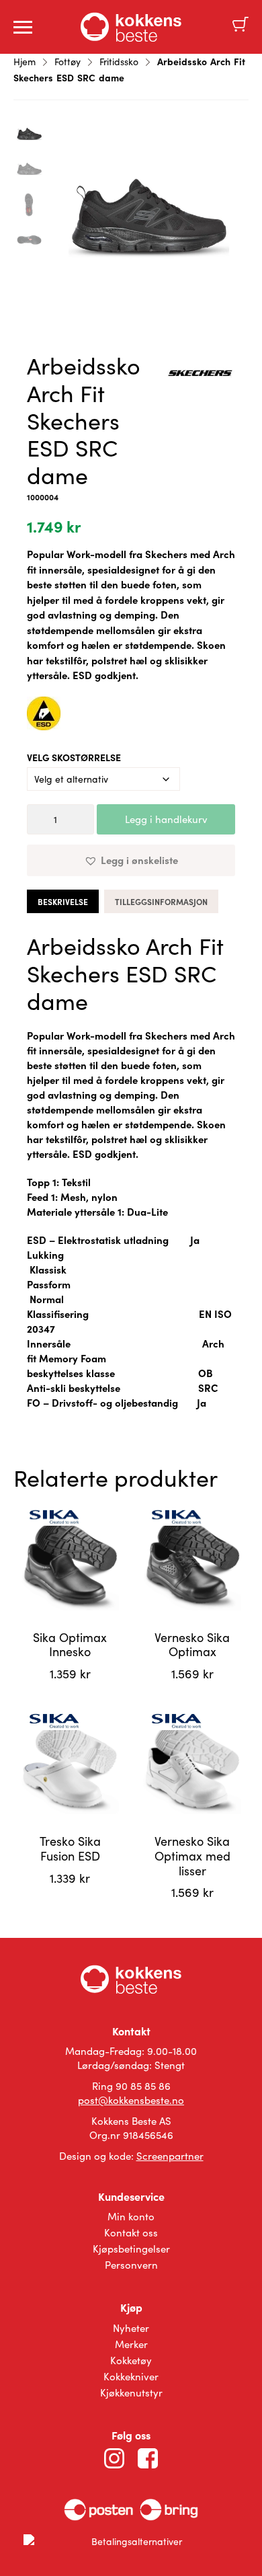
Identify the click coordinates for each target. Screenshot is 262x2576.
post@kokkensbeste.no (131, 2100)
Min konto (131, 2216)
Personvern (131, 2265)
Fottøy (68, 62)
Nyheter (131, 2328)
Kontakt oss (131, 2232)
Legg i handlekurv (166, 819)
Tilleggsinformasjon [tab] (161, 902)
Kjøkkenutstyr (131, 2392)
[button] (131, 860)
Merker (131, 2344)
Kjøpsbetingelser (131, 2249)
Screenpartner (170, 2156)
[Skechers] (201, 375)
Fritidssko (119, 62)
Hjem (25, 62)
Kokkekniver (131, 2376)
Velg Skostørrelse (74, 757)
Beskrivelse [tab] (63, 902)
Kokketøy (131, 2360)
